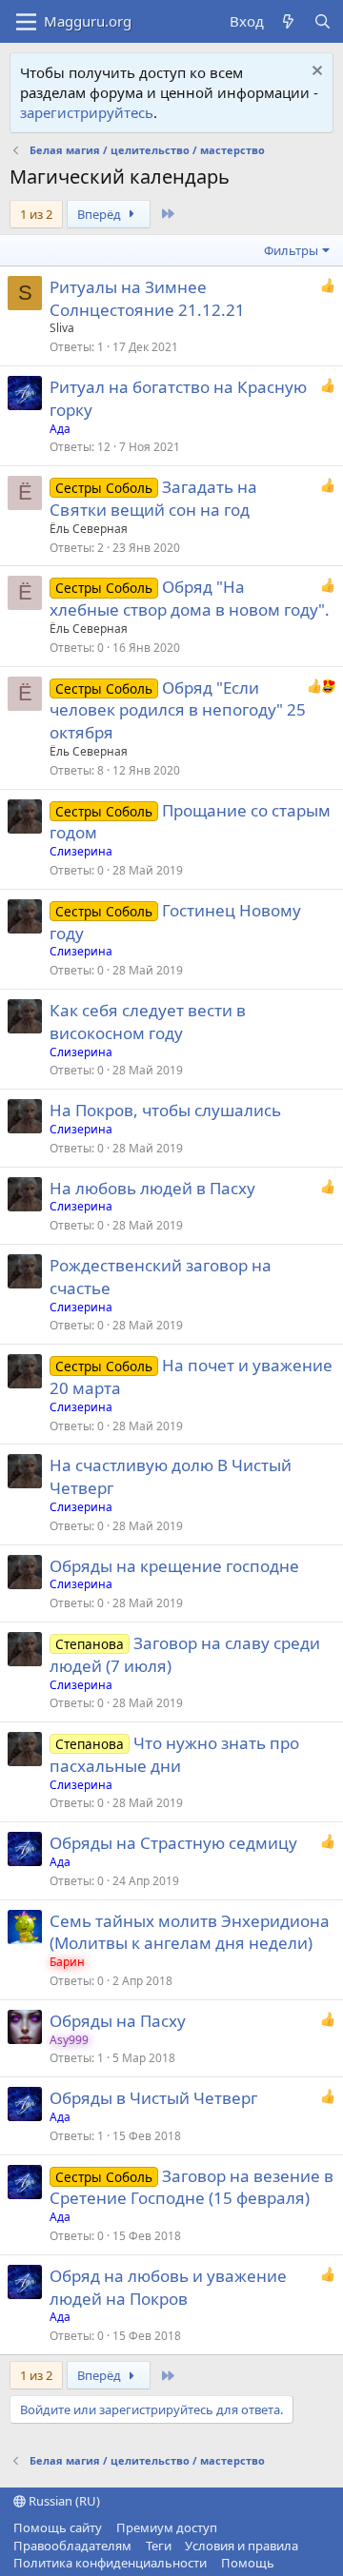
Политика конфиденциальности (110, 2563)
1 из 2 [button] (36, 214)
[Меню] (26, 22)
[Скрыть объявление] (315, 73)
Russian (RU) (63, 2501)
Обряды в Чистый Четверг (153, 2098)
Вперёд (101, 214)
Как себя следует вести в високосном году (148, 1022)
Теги (159, 2546)
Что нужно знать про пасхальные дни (174, 1754)
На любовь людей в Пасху (152, 1188)
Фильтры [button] (291, 250)
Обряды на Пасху (118, 2021)
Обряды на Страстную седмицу (173, 1843)
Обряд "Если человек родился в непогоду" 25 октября (178, 710)
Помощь (248, 2563)
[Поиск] (323, 21)
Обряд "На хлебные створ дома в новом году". (190, 598)
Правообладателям (72, 2546)
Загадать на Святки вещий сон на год (153, 498)
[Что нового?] (288, 21)
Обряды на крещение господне (174, 1566)
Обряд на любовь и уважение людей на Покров (168, 2287)
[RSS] (288, 2563)
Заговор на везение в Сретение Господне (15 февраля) (192, 2187)
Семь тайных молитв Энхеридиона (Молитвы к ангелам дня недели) (190, 1932)
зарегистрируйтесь (87, 112)
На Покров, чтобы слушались (165, 1110)
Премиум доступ (167, 2527)
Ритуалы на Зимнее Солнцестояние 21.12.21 (147, 298)
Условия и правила (242, 2546)
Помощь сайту (58, 2527)
